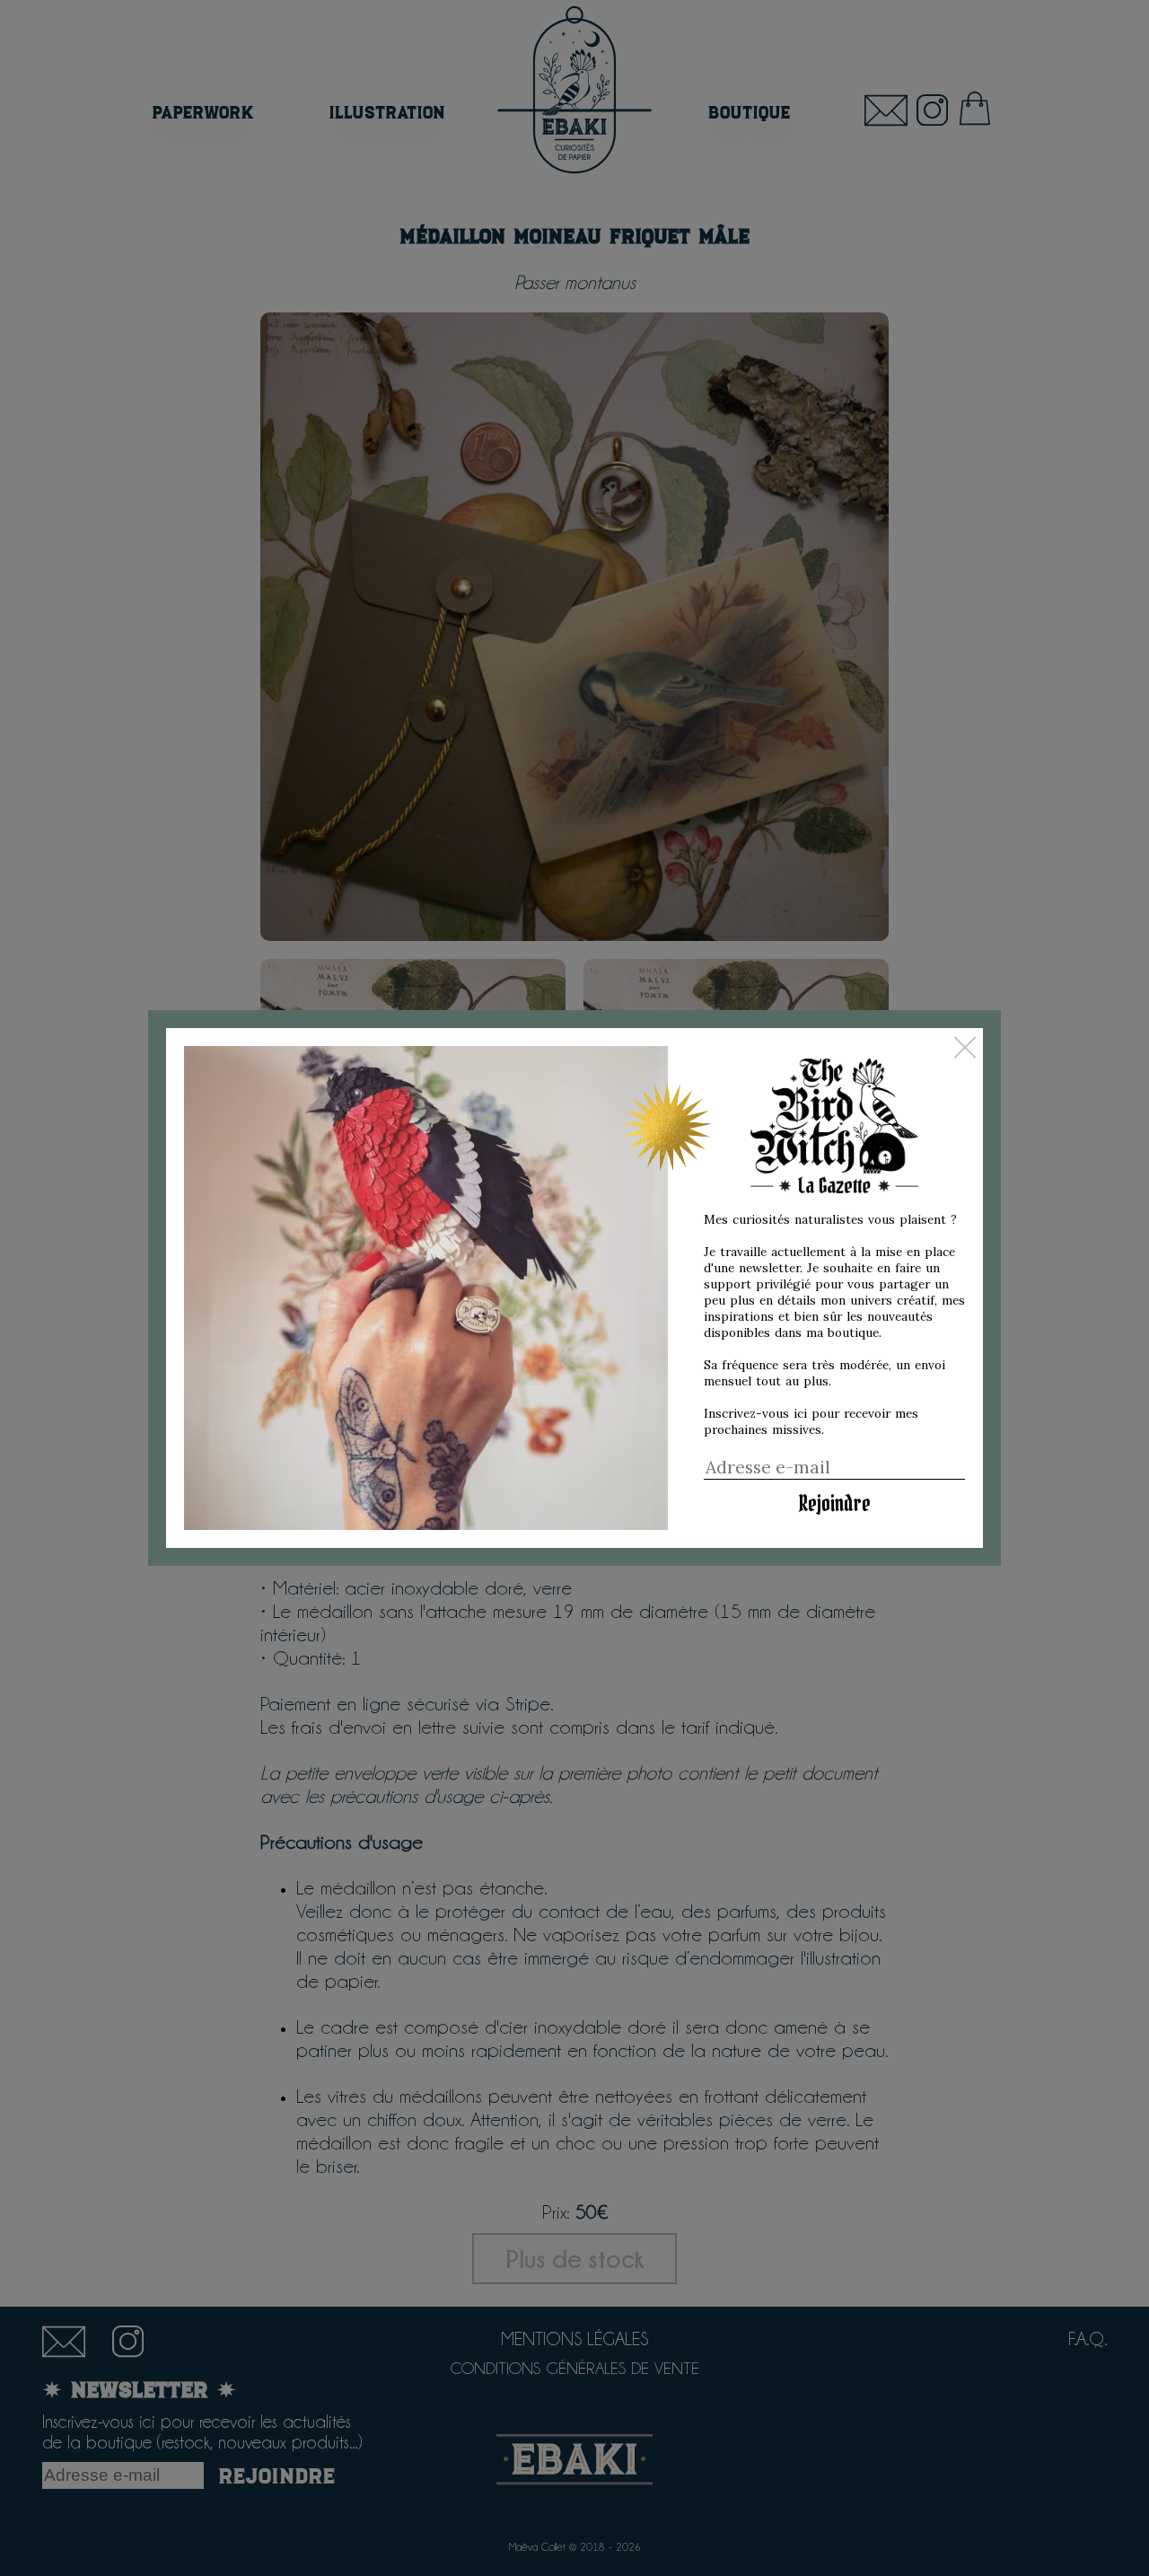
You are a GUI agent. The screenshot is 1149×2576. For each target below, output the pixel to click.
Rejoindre (834, 1503)
